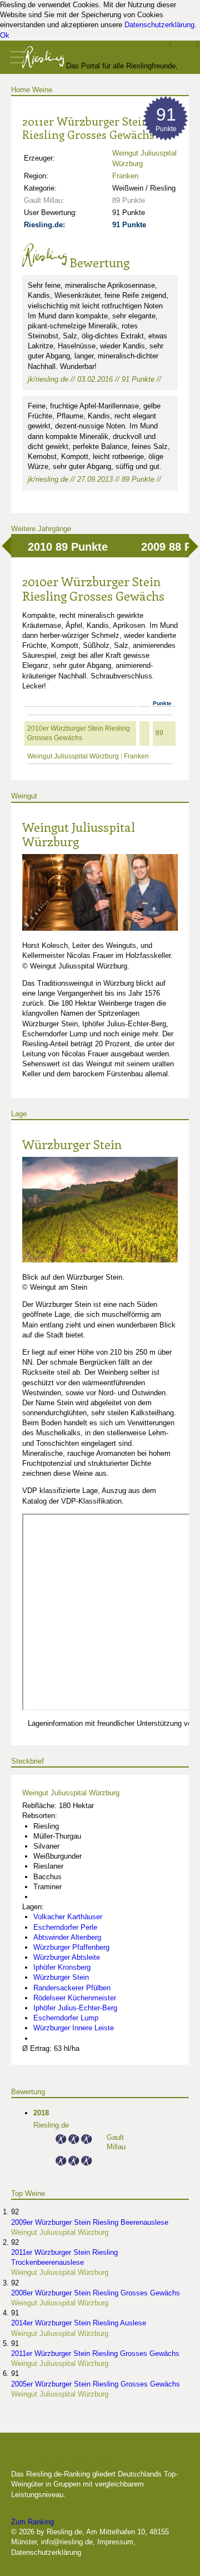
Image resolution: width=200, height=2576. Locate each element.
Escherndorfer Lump (66, 2018)
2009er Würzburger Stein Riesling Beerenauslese (90, 2222)
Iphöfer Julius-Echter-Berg (75, 2008)
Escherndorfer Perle (65, 1927)
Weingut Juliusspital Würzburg (73, 756)
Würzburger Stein (72, 1144)
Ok (5, 35)
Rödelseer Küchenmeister (75, 1998)
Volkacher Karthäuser (68, 1917)
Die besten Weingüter (71, 2457)
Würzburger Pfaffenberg (71, 1947)
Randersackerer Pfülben (72, 1988)
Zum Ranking (32, 2522)
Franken (125, 176)
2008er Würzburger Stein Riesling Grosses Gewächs (96, 2293)
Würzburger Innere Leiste (74, 2028)
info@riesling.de (67, 2542)
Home (21, 90)
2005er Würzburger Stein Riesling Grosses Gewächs (96, 2384)
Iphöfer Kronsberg (62, 1967)
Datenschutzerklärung (159, 25)
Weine (42, 90)
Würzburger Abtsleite (67, 1957)
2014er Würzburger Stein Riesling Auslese (79, 2323)
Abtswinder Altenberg (67, 1937)
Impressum (115, 2542)
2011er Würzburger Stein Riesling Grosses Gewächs (95, 2353)
